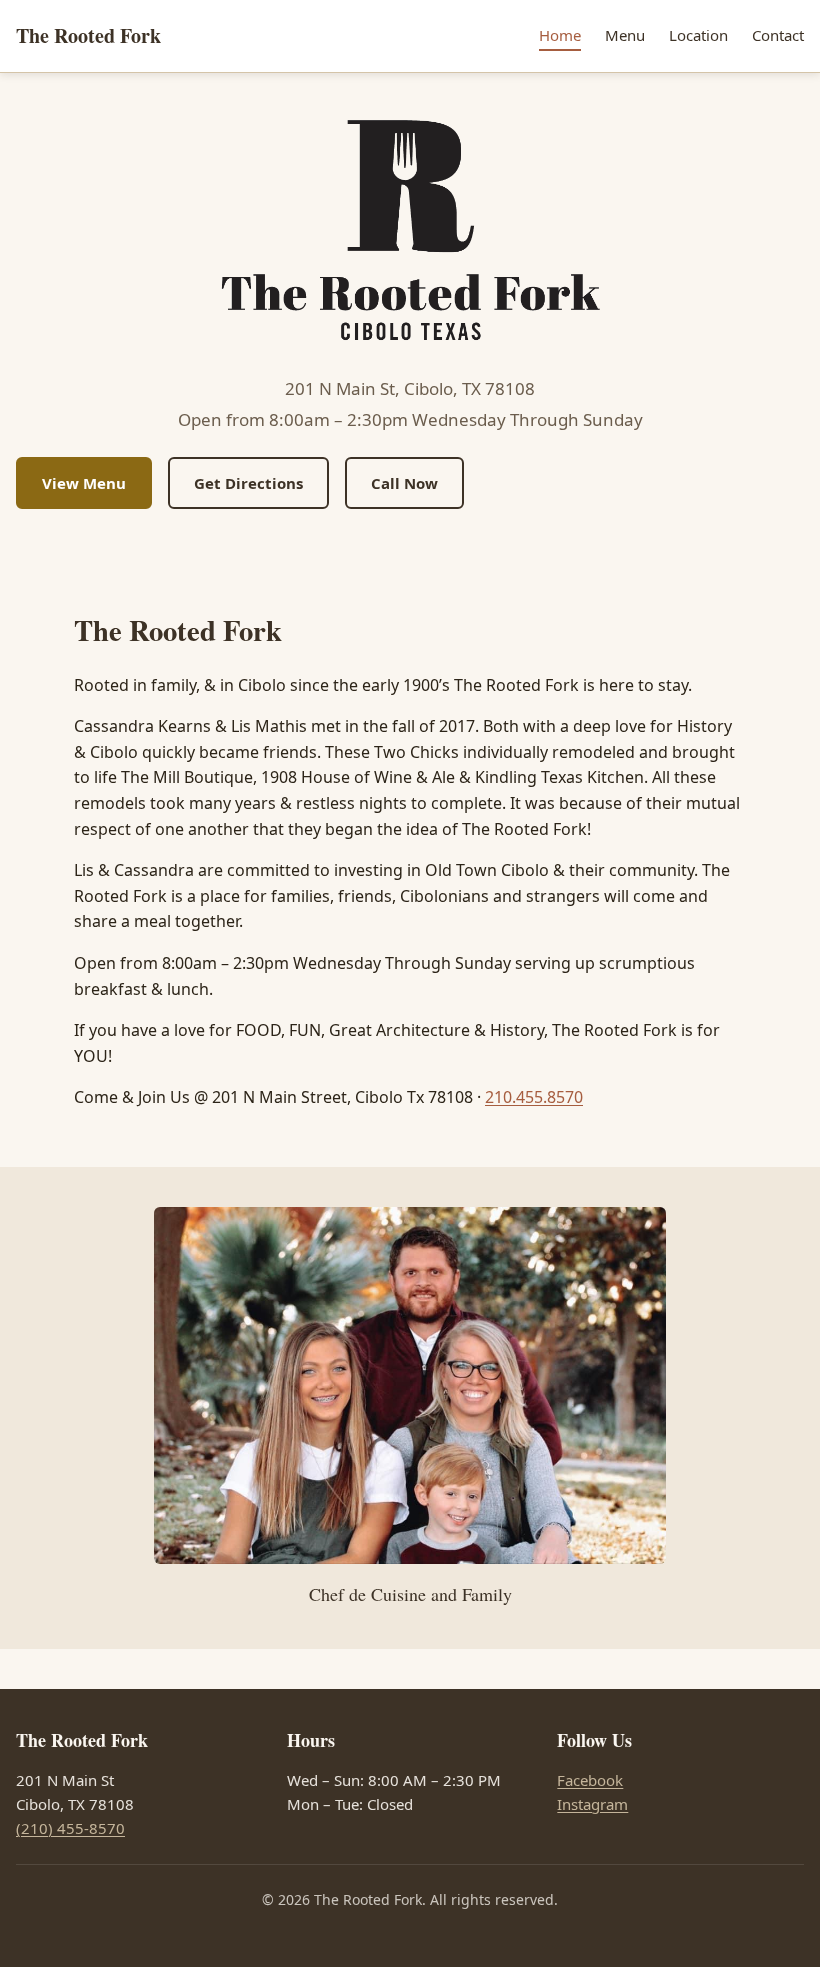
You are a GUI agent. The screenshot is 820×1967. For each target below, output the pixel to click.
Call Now (404, 483)
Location (698, 35)
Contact (778, 35)
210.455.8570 (534, 1097)
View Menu (84, 483)
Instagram (592, 1804)
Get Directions (248, 483)
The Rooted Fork (88, 35)
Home (560, 35)
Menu (625, 35)
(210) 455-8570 (70, 1828)
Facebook (590, 1780)
